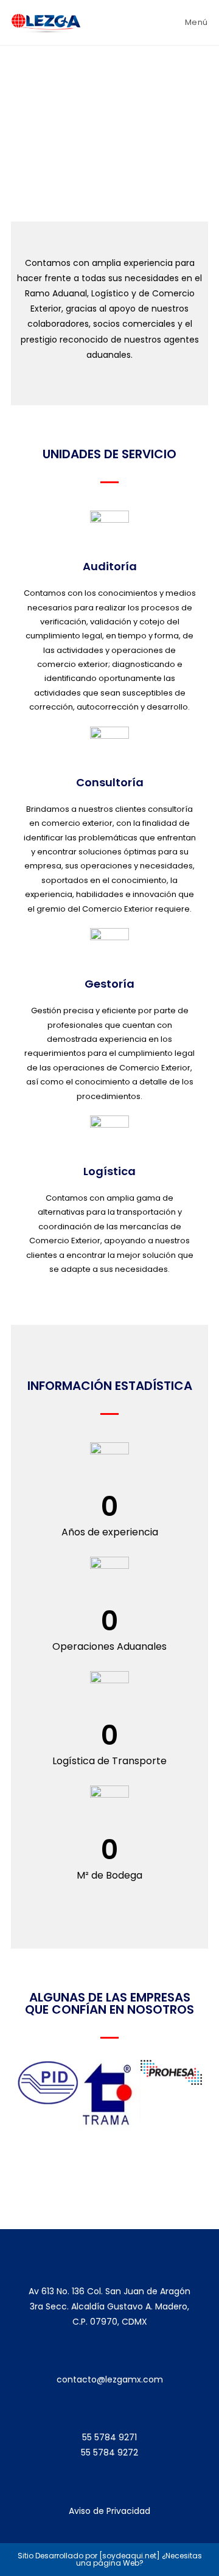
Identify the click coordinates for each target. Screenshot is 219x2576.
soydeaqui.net (129, 2556)
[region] (109, 134)
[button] (29, 2099)
